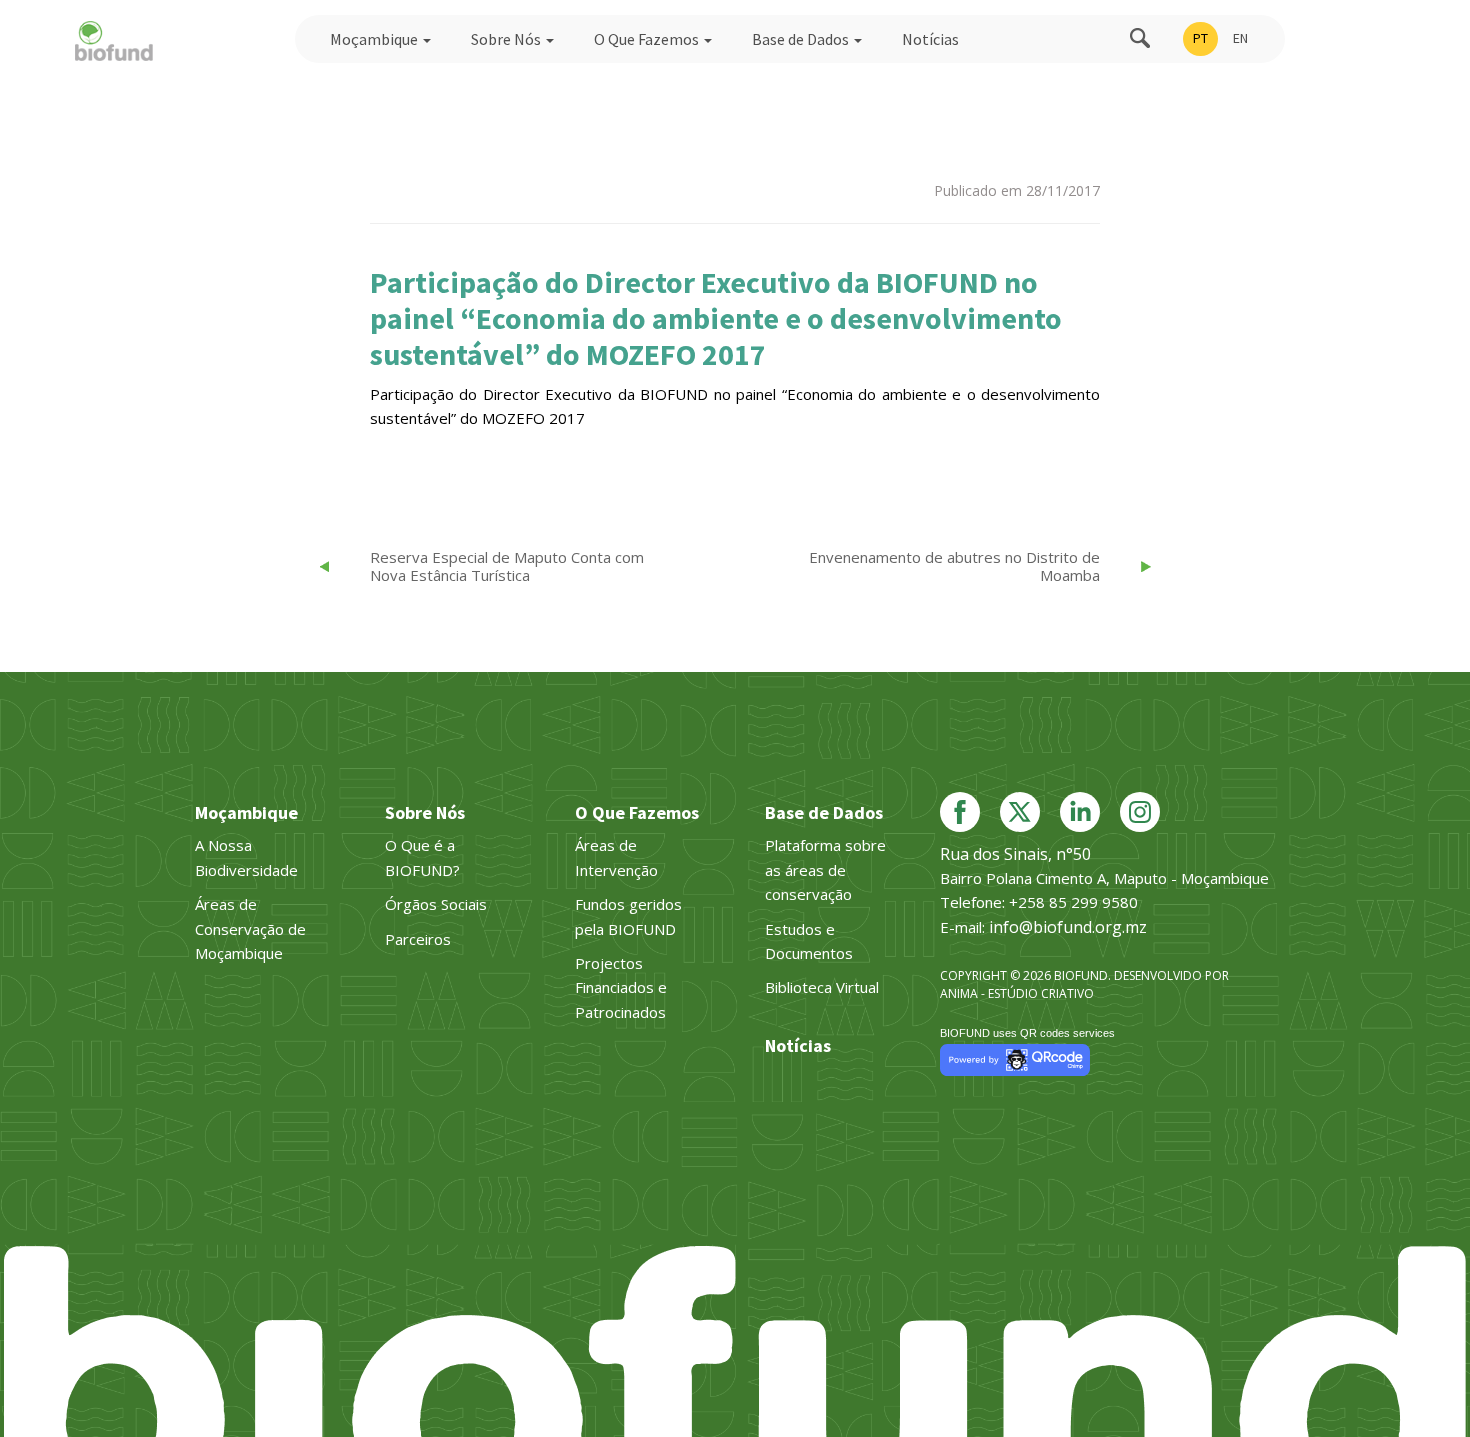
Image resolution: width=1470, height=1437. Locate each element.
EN (1240, 38)
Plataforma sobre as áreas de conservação (825, 869)
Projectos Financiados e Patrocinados (621, 987)
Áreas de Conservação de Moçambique (250, 928)
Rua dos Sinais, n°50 (1015, 854)
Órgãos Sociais (436, 904)
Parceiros (418, 939)
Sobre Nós (507, 39)
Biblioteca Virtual (822, 987)
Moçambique (375, 39)
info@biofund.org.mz (1068, 927)
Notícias (930, 39)
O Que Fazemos (648, 39)
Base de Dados (802, 39)
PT (1200, 38)
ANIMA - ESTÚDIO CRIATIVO (1017, 993)
